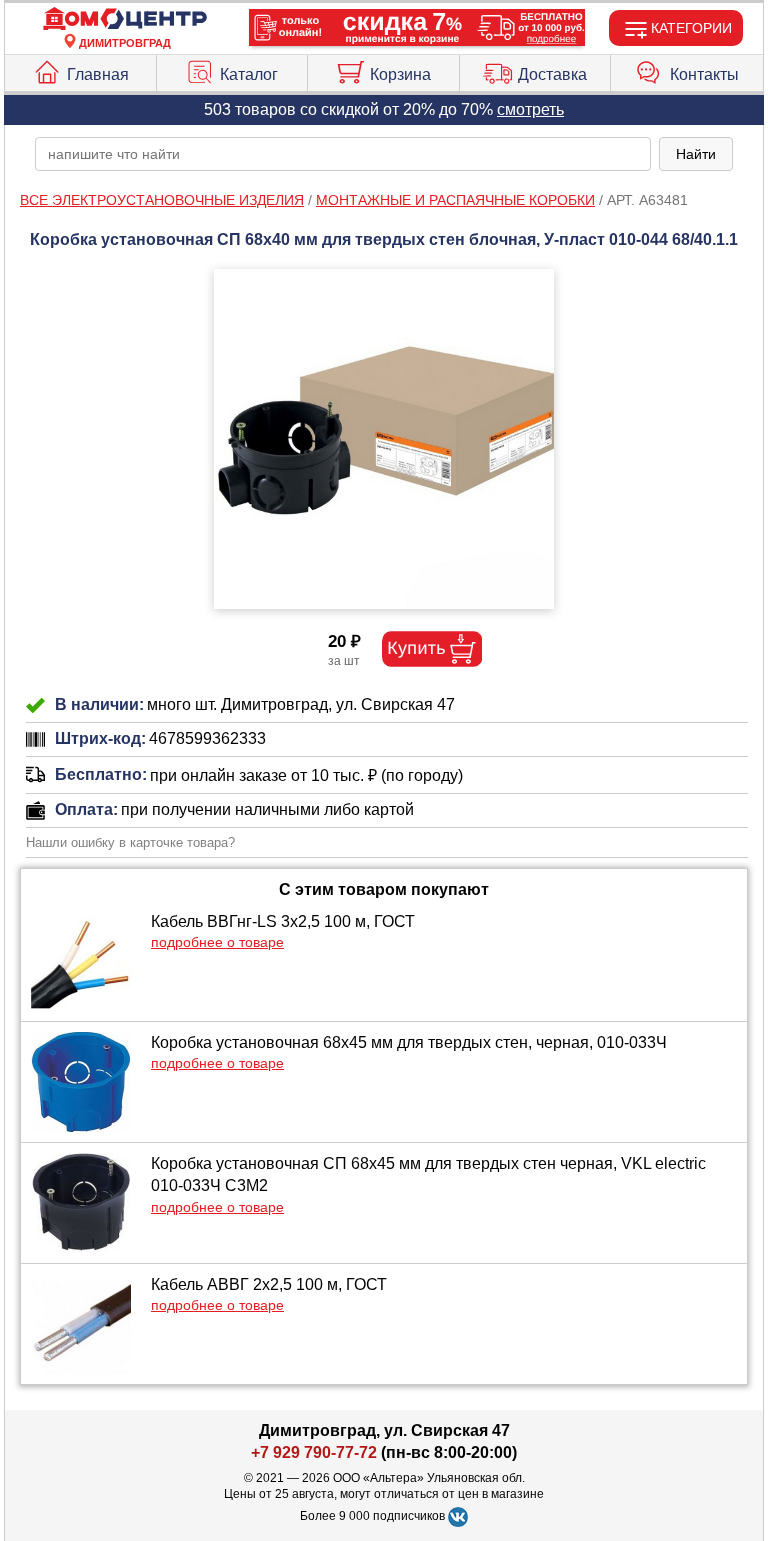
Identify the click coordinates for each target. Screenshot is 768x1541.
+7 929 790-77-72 (314, 1452)
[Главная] (125, 19)
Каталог (249, 74)
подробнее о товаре (217, 942)
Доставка (552, 74)
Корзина (400, 74)
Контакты (704, 74)
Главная (98, 74)
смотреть (530, 109)
